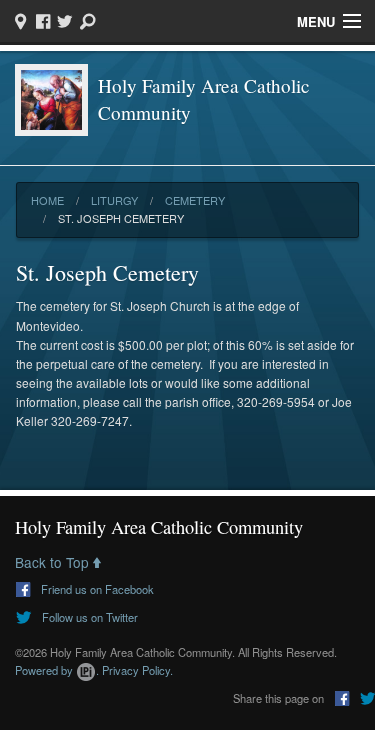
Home (47, 200)
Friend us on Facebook (96, 589)
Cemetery (195, 200)
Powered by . (57, 670)
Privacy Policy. (137, 670)
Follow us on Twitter (88, 617)
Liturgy (114, 200)
